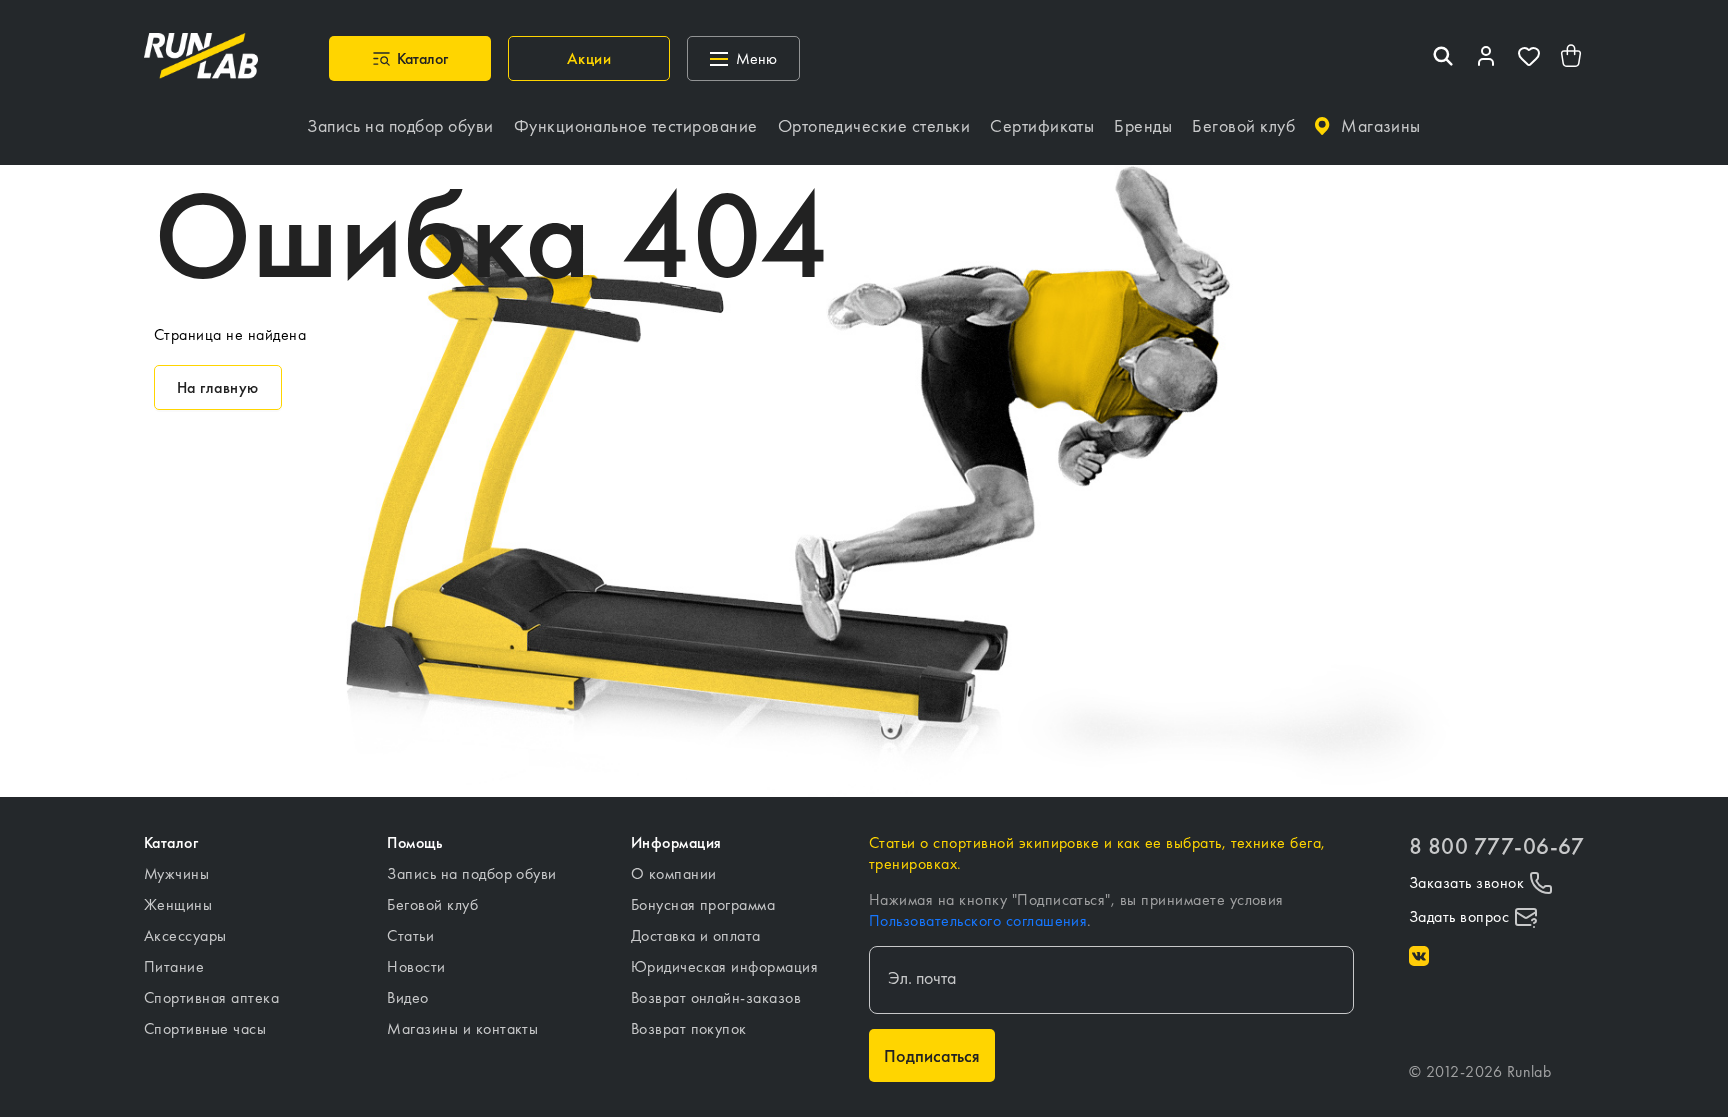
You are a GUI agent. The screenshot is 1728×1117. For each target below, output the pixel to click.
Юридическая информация (725, 966)
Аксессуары (185, 935)
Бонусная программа (703, 904)
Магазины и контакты (462, 1028)
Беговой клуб (432, 904)
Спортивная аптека (211, 997)
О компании (674, 873)
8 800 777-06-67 (1496, 846)
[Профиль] (1486, 58)
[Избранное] (1529, 58)
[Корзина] (1572, 58)
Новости (416, 966)
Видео (407, 997)
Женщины (178, 904)
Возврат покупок (689, 1028)
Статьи (410, 935)
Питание (174, 966)
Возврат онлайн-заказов (716, 997)
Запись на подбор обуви (472, 873)
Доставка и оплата (696, 935)
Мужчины (176, 873)
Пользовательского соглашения (978, 920)
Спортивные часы (205, 1028)
